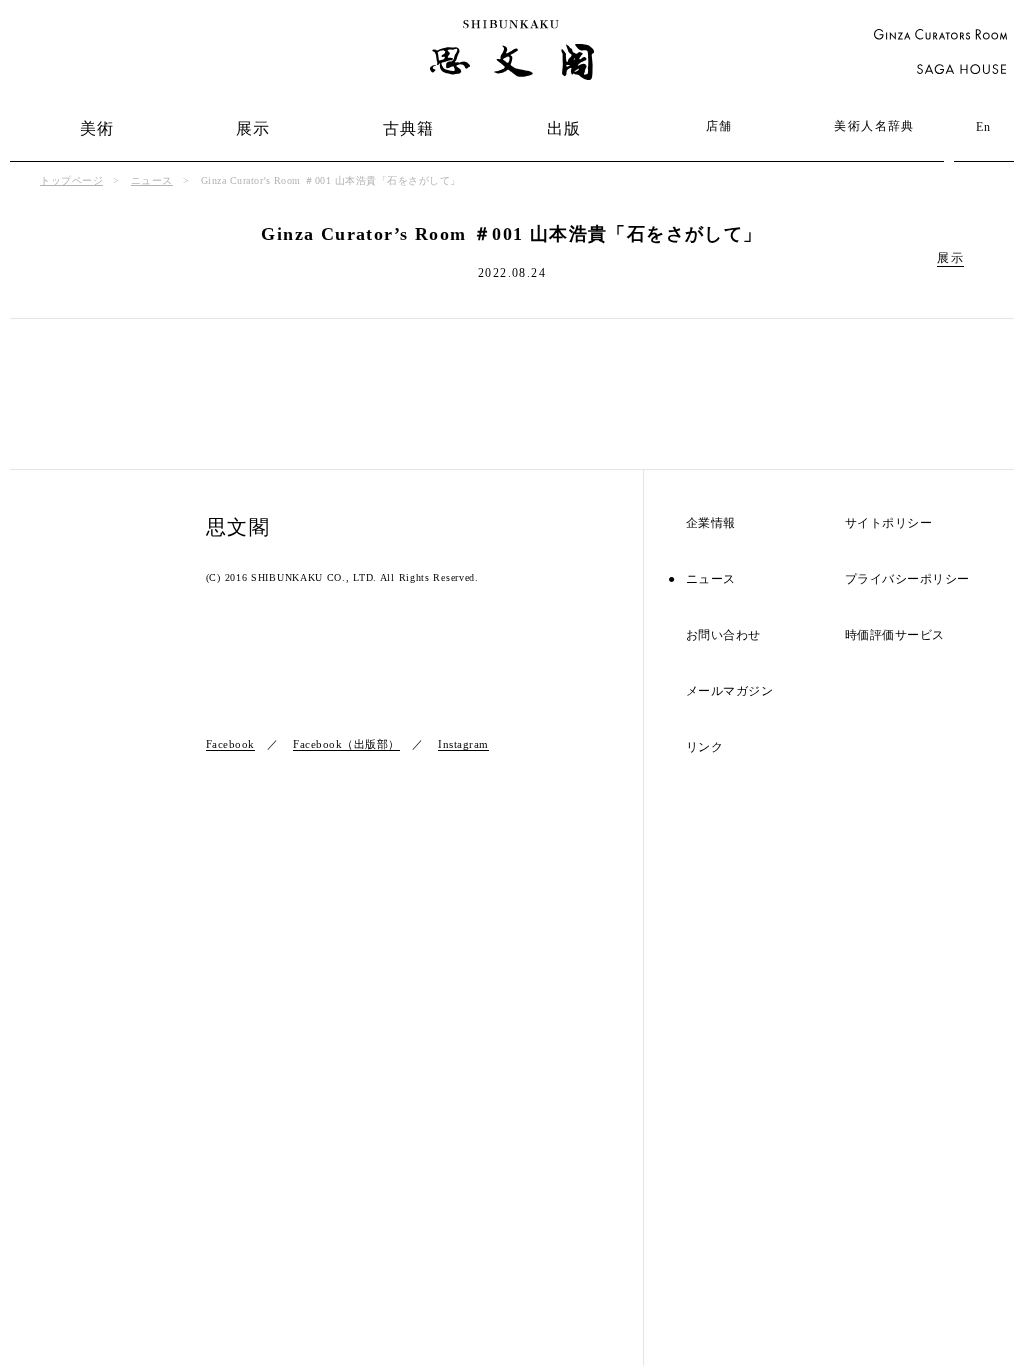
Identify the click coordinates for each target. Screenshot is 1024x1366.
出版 (564, 128)
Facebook (230, 744)
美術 (97, 128)
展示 (253, 128)
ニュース (152, 180)
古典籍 (409, 128)
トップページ (71, 180)
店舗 (719, 126)
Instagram (463, 744)
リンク (705, 747)
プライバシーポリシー (907, 579)
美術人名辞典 (874, 126)
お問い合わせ (723, 635)
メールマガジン (730, 691)
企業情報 (711, 523)
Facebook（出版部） (346, 744)
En (984, 127)
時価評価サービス (895, 635)
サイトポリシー (889, 523)
